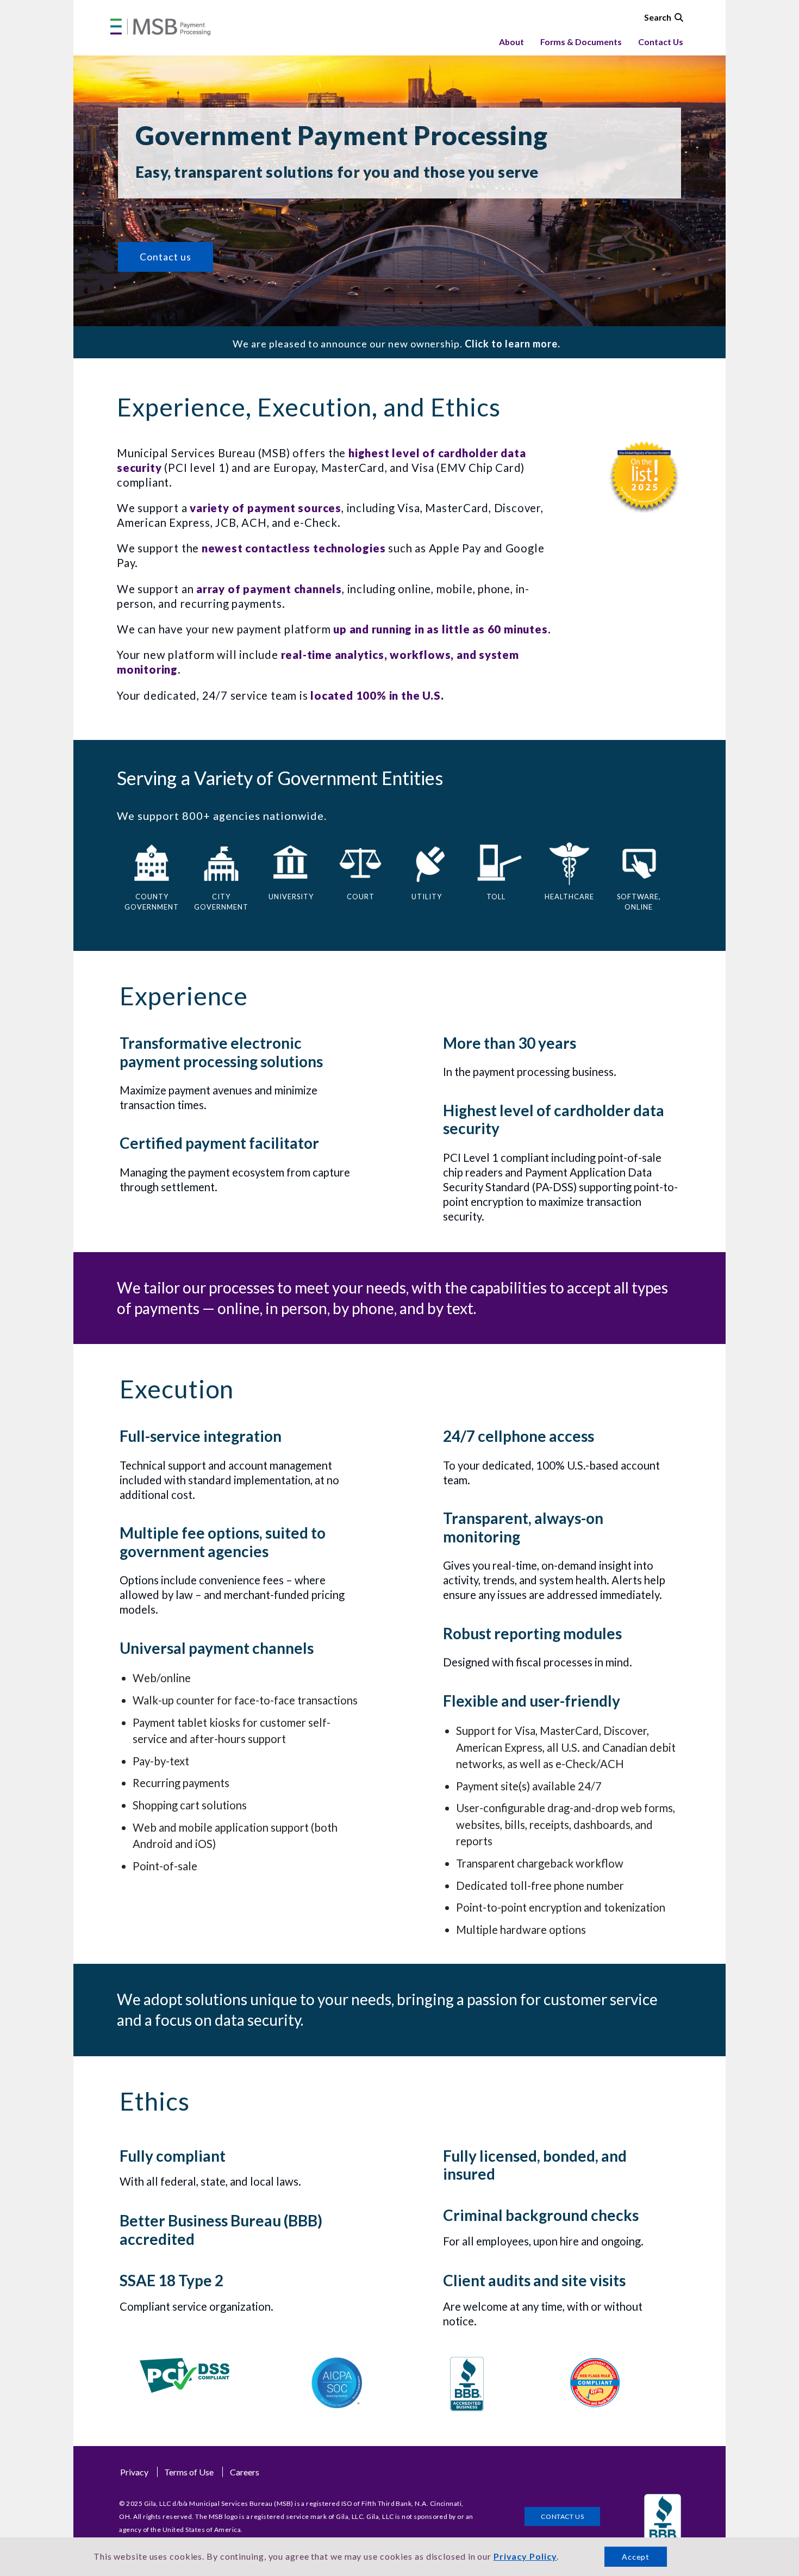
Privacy (134, 2472)
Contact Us (661, 42)
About (511, 42)
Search (658, 17)
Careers (245, 2472)
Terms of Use (189, 2472)
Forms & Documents (581, 42)
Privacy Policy (525, 2556)
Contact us (166, 257)
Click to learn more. (511, 344)
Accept (636, 2557)
